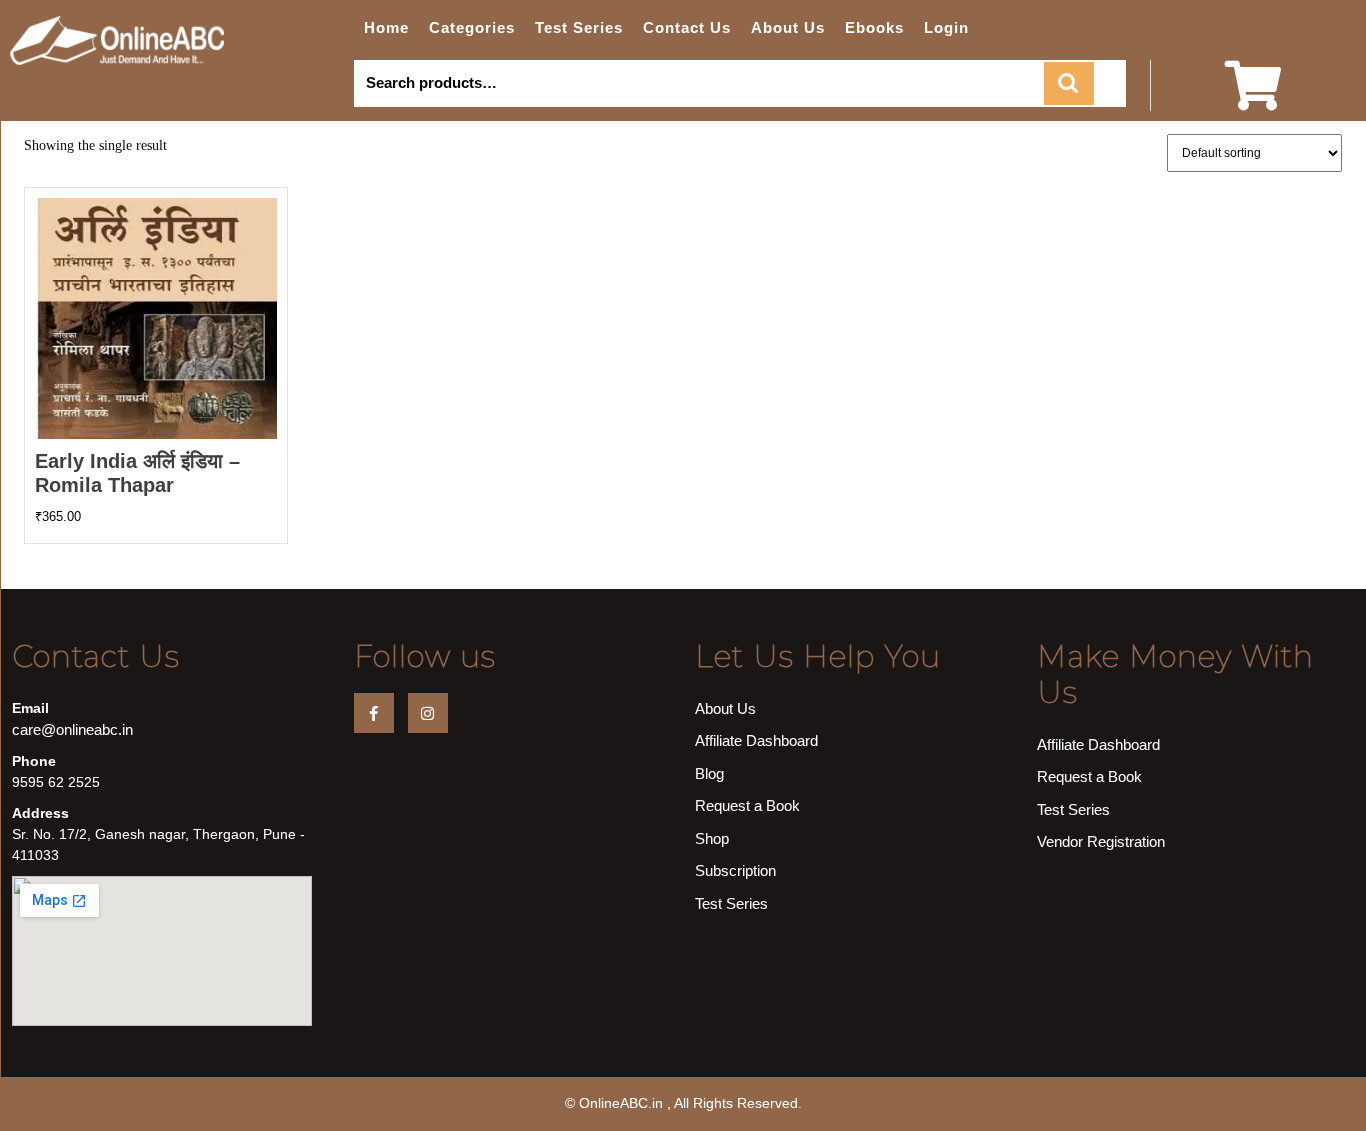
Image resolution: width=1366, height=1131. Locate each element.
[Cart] (1253, 98)
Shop (712, 838)
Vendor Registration (1101, 841)
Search (1069, 83)
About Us (788, 27)
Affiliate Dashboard (756, 740)
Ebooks (874, 27)
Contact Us (687, 27)
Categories (472, 27)
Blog (709, 773)
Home (386, 27)
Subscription (735, 870)
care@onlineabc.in (72, 729)
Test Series (579, 27)
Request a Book (747, 805)
